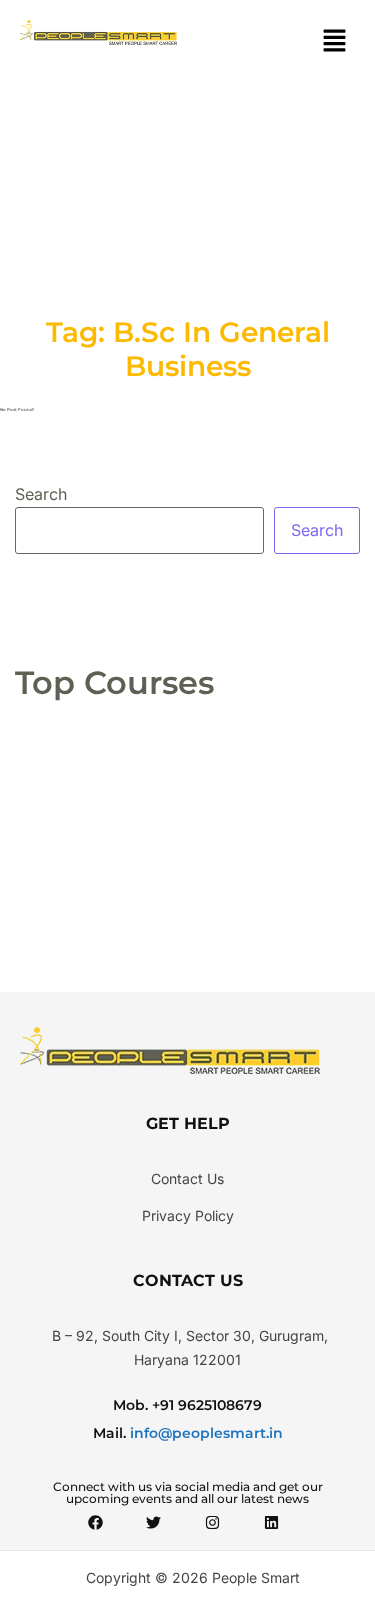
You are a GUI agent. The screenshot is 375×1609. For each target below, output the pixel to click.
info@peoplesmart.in (204, 1433)
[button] (335, 41)
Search (41, 494)
